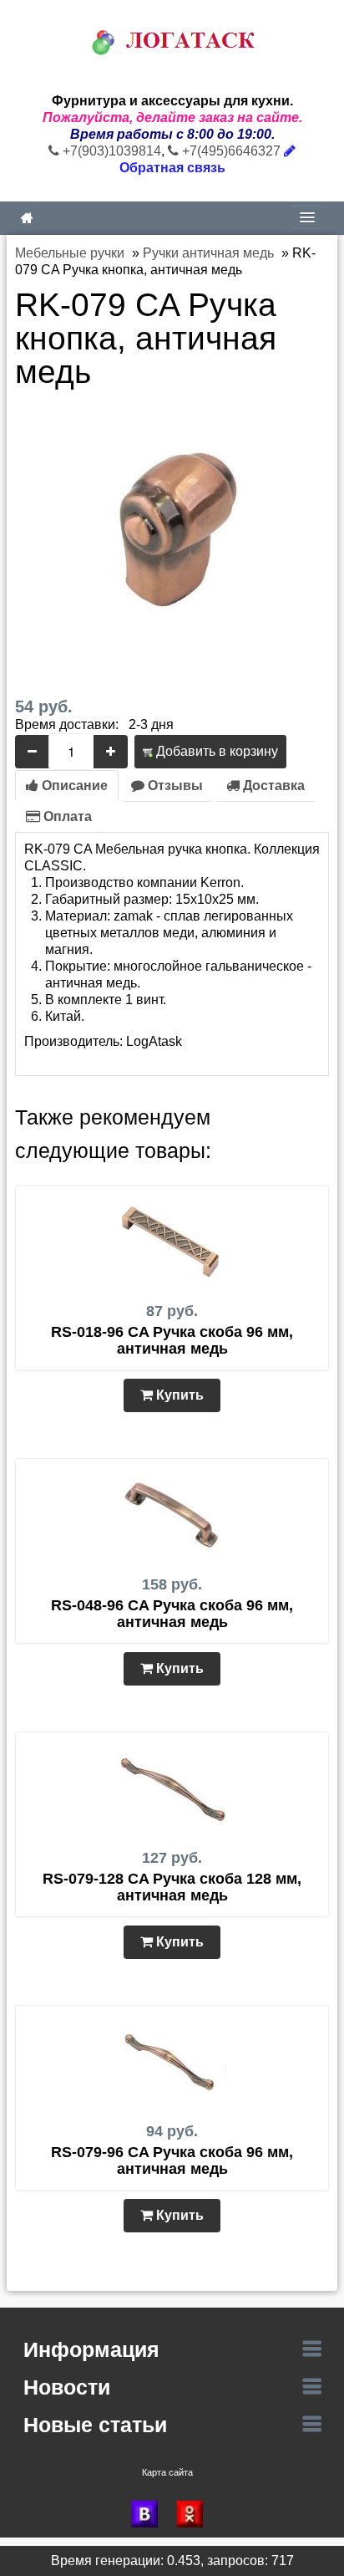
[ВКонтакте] (149, 2514)
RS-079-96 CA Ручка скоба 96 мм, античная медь (172, 2160)
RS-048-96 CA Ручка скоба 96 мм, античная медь (172, 1614)
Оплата (66, 816)
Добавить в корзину (215, 751)
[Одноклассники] (195, 2514)
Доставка (272, 786)
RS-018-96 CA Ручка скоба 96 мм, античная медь (172, 1340)
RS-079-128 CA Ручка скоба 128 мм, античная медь (172, 1887)
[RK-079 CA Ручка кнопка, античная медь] (172, 530)
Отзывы (174, 786)
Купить (178, 1395)
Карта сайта (167, 2472)
